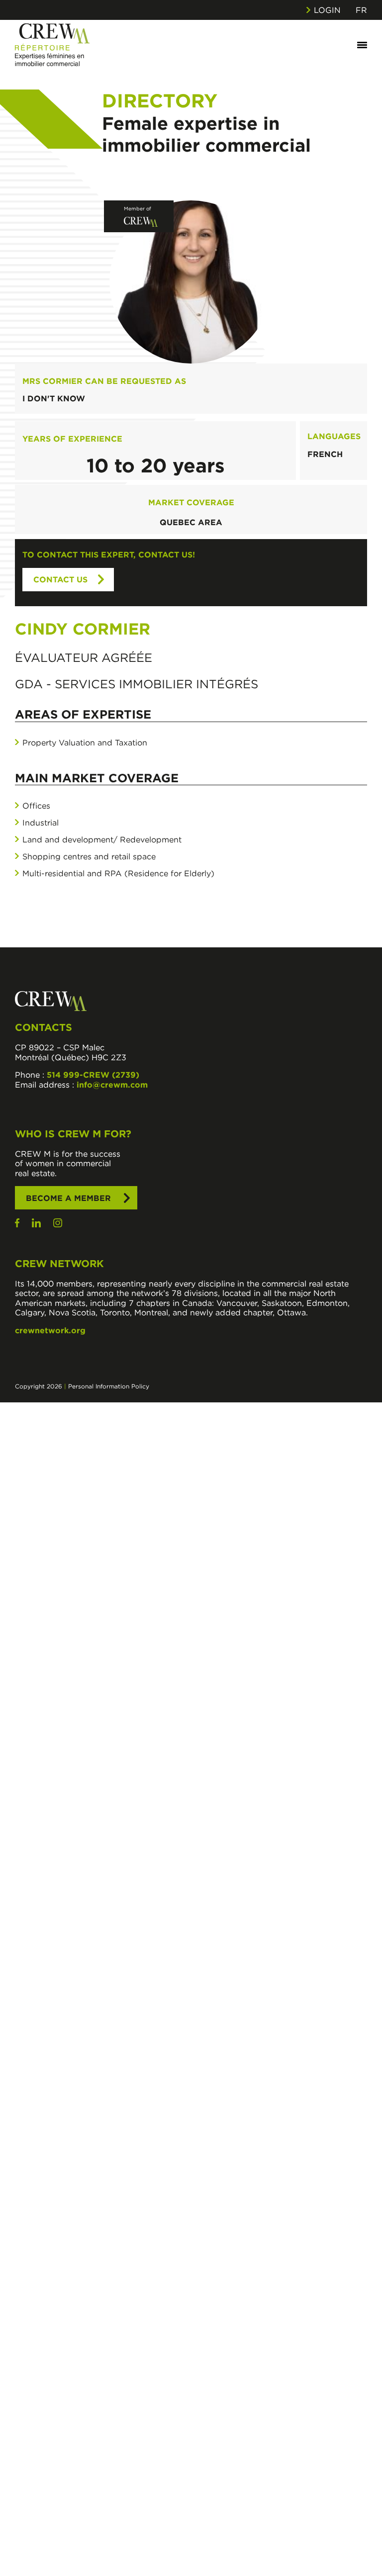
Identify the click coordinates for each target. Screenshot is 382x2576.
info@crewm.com (112, 1085)
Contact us (60, 579)
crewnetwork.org (50, 1330)
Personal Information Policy (109, 1386)
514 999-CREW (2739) (93, 1075)
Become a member (68, 1198)
